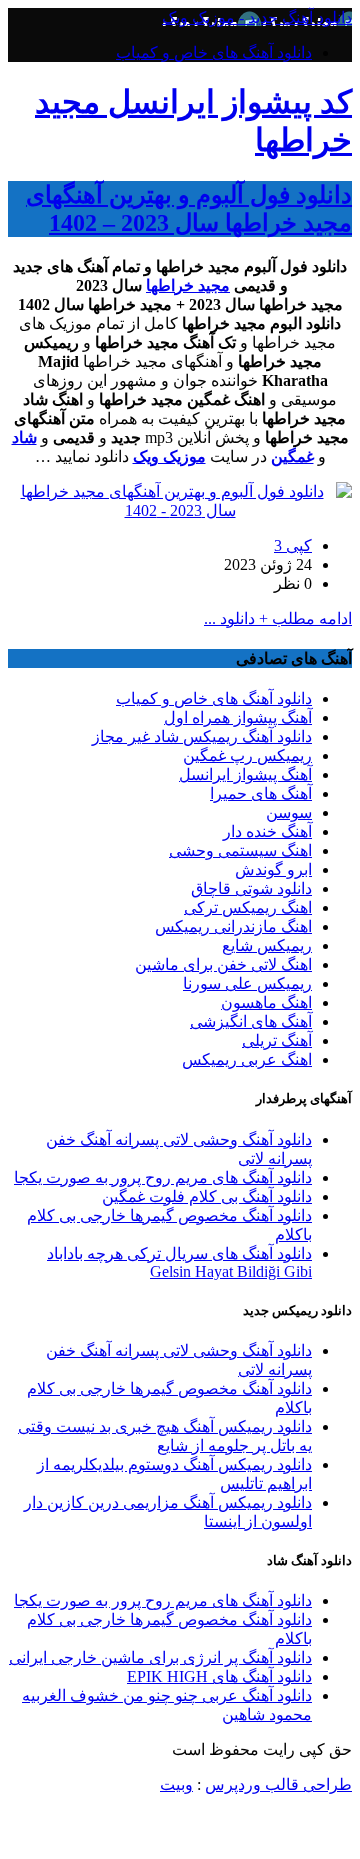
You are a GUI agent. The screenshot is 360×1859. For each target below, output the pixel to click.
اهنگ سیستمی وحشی (240, 850)
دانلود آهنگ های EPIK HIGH (219, 1676)
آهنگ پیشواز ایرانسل (245, 774)
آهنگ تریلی (277, 1040)
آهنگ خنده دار (267, 831)
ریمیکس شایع (267, 945)
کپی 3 (293, 545)
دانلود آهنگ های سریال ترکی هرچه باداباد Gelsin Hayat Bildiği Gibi (179, 1262)
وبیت (176, 1784)
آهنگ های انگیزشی (251, 1021)
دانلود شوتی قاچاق (251, 888)
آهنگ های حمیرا (261, 793)
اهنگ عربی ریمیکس (247, 1059)
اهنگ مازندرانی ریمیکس (233, 926)
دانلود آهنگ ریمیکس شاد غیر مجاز (202, 736)
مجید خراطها (188, 285)
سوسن (289, 812)
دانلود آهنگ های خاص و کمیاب (214, 52)
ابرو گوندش (273, 869)
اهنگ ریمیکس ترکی (248, 907)
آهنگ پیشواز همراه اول (238, 717)
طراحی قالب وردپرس (278, 1784)
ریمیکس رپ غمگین (247, 755)
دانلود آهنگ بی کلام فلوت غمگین (207, 1196)
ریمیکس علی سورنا (247, 983)
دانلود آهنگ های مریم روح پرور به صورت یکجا (163, 1177)
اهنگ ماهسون (266, 1002)
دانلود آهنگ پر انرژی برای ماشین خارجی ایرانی (160, 1657)
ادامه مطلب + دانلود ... (278, 618)
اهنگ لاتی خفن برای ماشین (223, 964)
